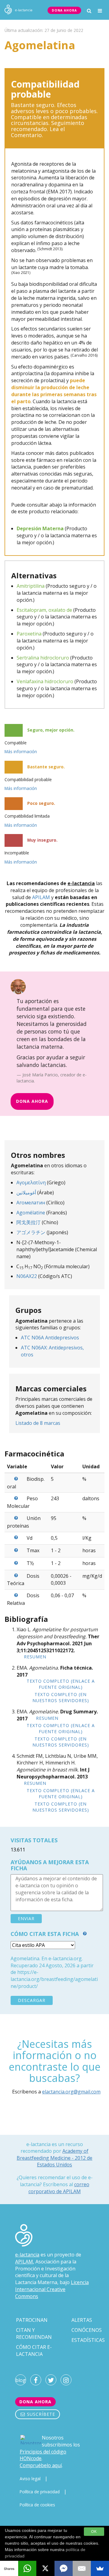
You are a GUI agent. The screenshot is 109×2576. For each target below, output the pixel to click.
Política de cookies (37, 2505)
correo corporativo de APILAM (59, 2188)
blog (21, 2380)
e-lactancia (27, 2255)
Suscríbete (40, 2414)
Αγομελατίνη (31, 1182)
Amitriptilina (31, 586)
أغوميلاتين (26, 1193)
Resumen (35, 1657)
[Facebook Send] (64, 2568)
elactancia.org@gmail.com (71, 2092)
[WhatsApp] (27, 2568)
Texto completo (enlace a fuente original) (61, 1684)
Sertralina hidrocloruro (43, 658)
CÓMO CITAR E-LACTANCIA (34, 2351)
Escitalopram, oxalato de (44, 610)
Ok (94, 2532)
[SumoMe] (100, 2568)
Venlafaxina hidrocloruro (45, 681)
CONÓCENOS (87, 2330)
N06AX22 (27, 1276)
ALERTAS (82, 2320)
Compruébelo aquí (41, 2465)
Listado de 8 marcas (38, 1423)
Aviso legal (30, 2479)
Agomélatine (31, 1213)
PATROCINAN (32, 2320)
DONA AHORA (64, 10)
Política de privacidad (40, 2492)
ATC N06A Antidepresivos (50, 1338)
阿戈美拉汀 (28, 1222)
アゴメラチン (31, 1232)
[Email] (82, 2568)
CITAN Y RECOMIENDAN (34, 2334)
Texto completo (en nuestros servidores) (61, 1697)
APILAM (41, 897)
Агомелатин (31, 1203)
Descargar (32, 2000)
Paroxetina (29, 634)
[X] (45, 2568)
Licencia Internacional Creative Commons (52, 2289)
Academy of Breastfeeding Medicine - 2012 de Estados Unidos (54, 2158)
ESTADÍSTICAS (88, 2340)
